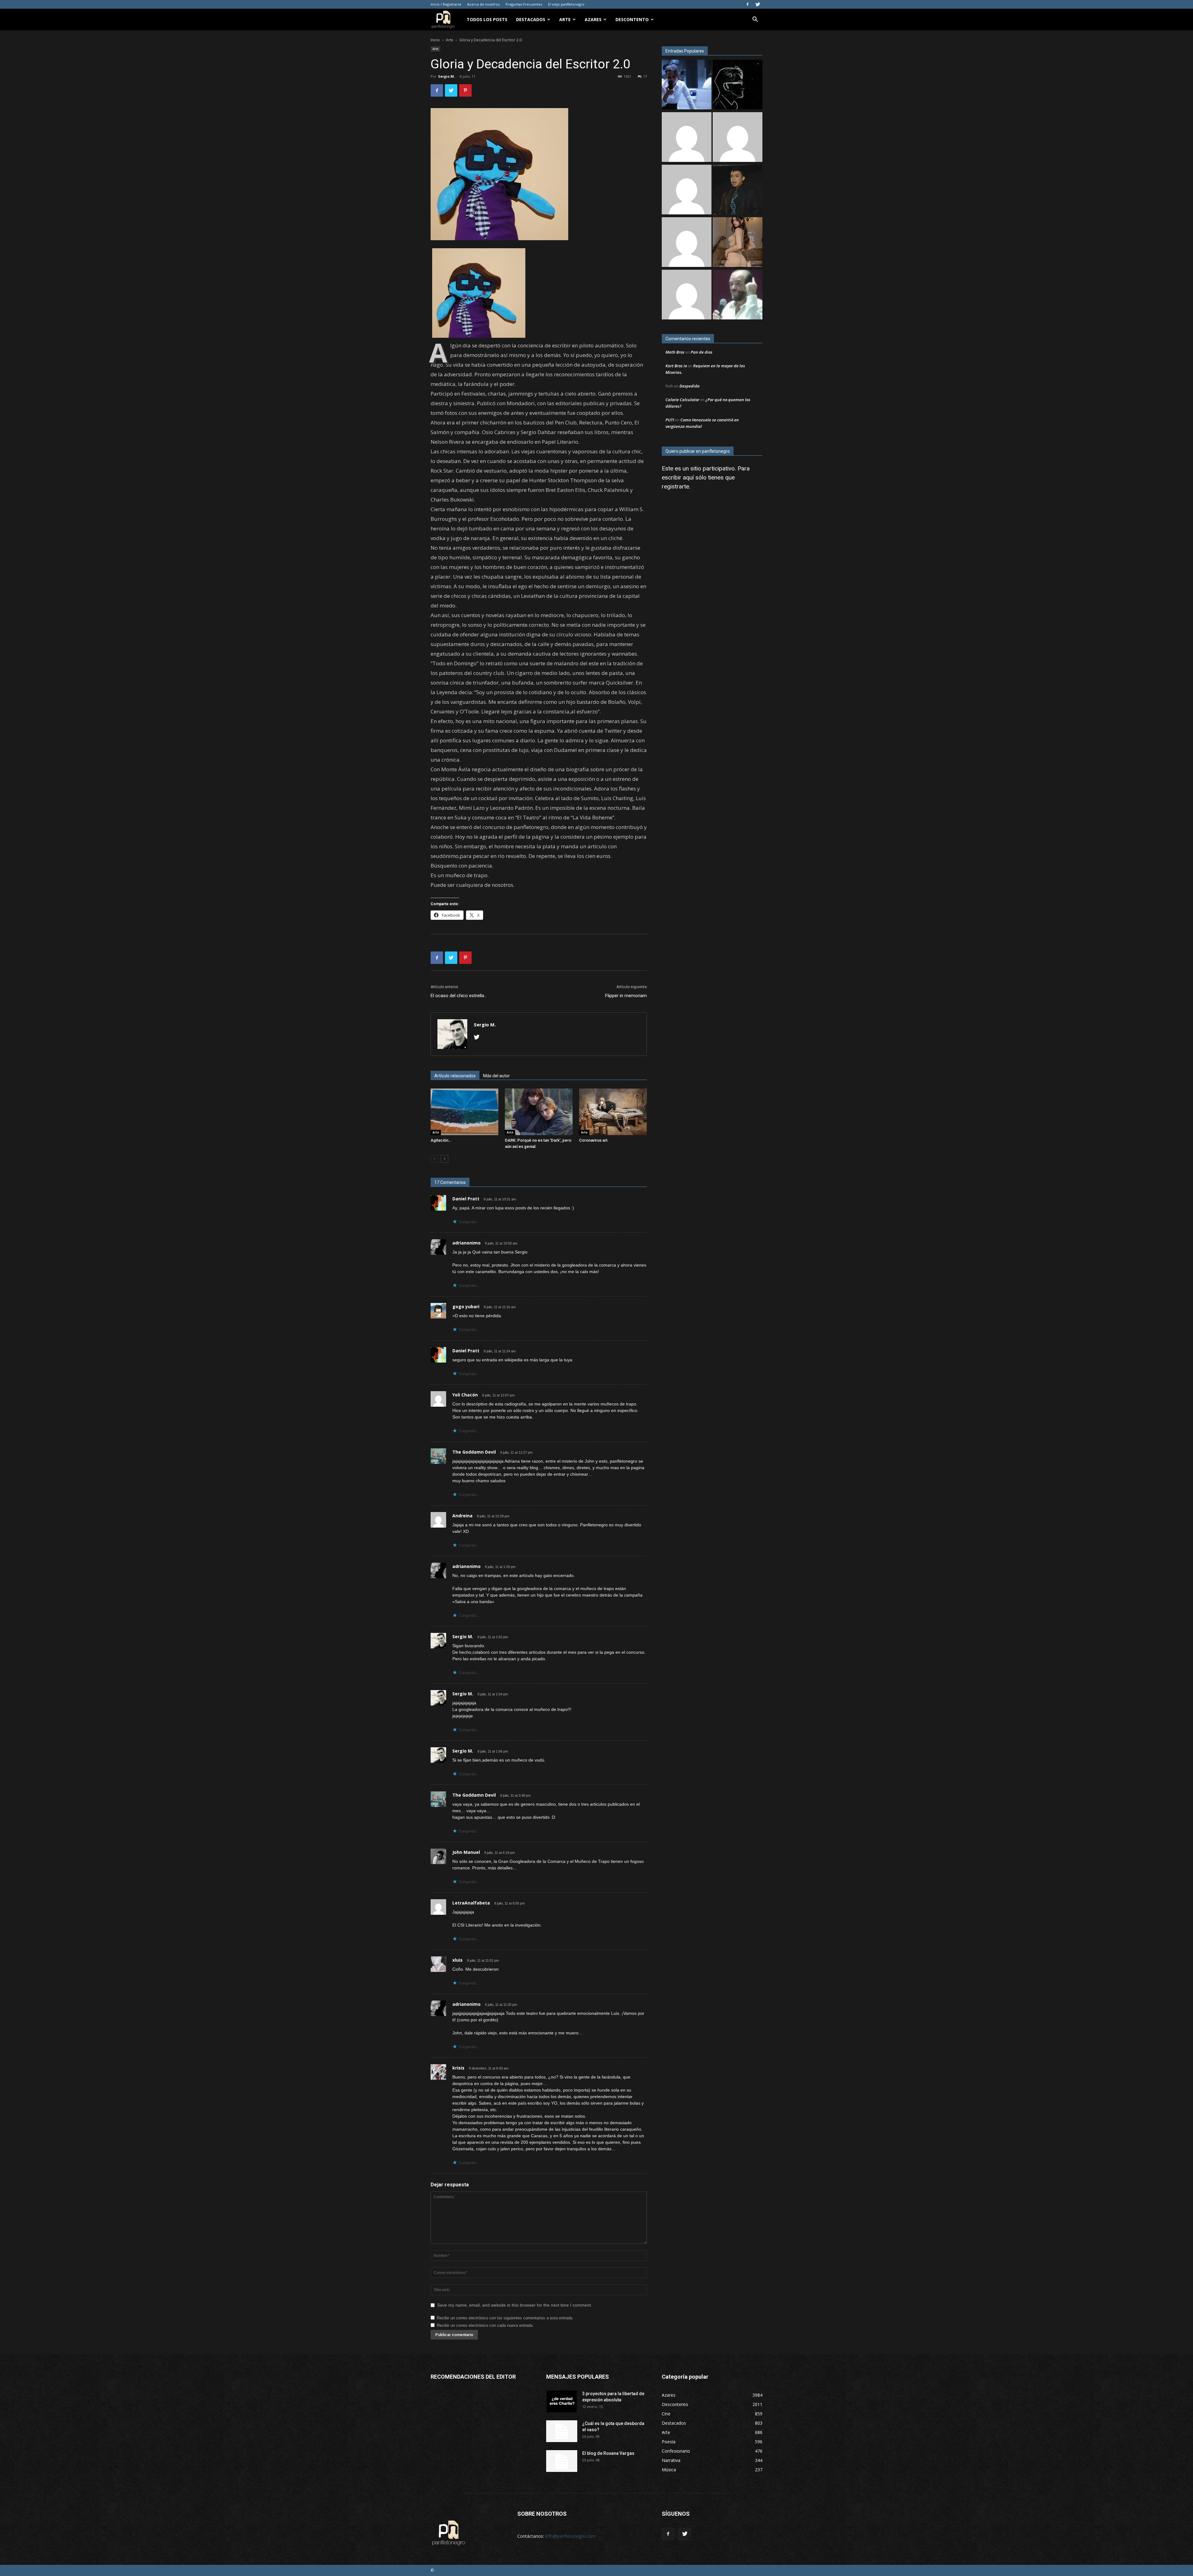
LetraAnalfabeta (471, 1903)
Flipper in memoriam (626, 996)
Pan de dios (702, 352)
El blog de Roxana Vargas (608, 2453)
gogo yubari (466, 1306)
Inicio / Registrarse (446, 4)
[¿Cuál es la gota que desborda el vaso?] (562, 2431)
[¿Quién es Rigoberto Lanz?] (738, 295)
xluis (457, 1960)
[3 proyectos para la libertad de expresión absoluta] (562, 2401)
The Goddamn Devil (474, 1452)
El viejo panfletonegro (566, 4)
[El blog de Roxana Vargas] (562, 2461)
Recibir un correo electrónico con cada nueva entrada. (485, 2325)
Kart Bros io (676, 366)
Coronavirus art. (594, 1140)
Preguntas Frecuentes (524, 4)
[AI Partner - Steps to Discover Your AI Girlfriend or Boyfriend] (738, 243)
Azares (593, 19)
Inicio (435, 40)
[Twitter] (758, 4)
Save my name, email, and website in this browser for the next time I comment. (515, 2305)
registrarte (675, 486)
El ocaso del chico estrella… (459, 996)
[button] (755, 20)
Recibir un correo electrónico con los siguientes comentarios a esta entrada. (505, 2318)
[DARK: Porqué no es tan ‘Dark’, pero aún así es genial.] (539, 1112)
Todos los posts (487, 19)
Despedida (690, 386)
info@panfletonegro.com (570, 2536)
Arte (565, 19)
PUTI (670, 420)
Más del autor (496, 1076)
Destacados (531, 19)
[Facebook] (747, 4)
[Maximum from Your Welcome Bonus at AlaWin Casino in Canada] (687, 138)
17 (645, 76)
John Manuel (466, 1852)
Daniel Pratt (466, 1199)
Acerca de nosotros (483, 4)
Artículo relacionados (455, 1076)
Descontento (632, 19)
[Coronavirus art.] (613, 1112)
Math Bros (675, 352)
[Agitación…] (464, 1112)
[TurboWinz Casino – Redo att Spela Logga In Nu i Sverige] (687, 295)
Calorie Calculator (682, 400)
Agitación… (441, 1140)
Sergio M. (446, 76)
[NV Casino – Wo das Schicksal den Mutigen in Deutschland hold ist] (687, 243)
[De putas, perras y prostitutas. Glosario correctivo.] (738, 85)
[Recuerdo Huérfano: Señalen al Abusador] (738, 190)
